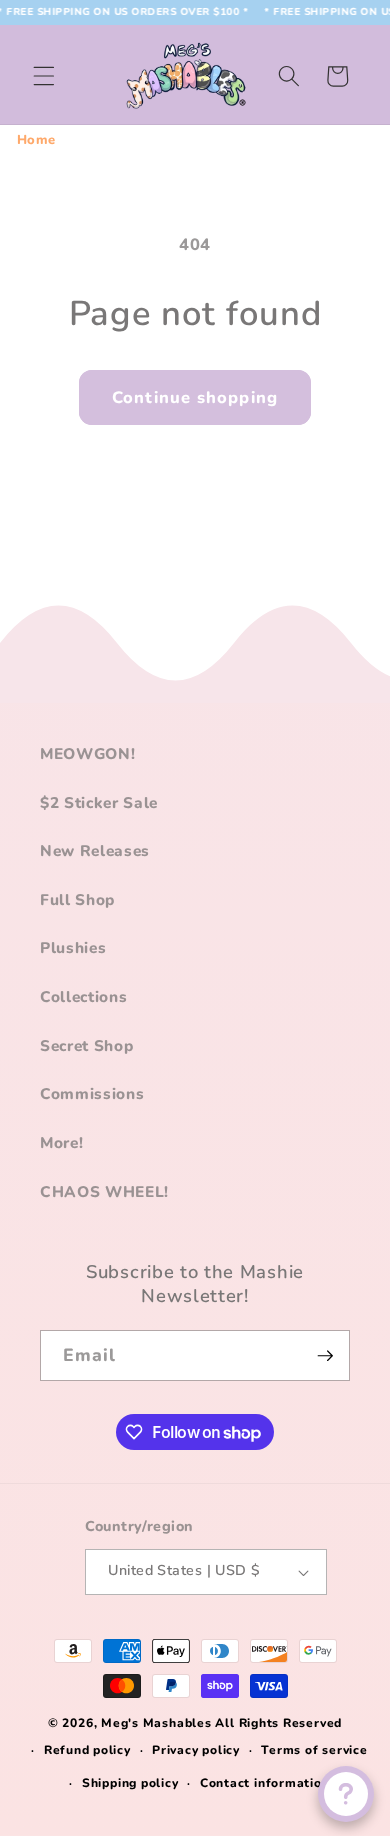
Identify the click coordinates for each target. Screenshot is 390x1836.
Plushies (73, 947)
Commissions (92, 1093)
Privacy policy (196, 1750)
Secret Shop (86, 1045)
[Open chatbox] (346, 1794)
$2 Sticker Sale (99, 802)
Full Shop (77, 899)
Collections (83, 996)
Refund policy (87, 1750)
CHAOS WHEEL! (104, 1191)
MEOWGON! (87, 753)
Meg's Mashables (156, 1723)
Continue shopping (195, 397)
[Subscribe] (325, 1356)
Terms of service (314, 1750)
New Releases (95, 850)
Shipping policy (130, 1783)
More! (61, 1142)
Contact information (265, 1783)
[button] (44, 76)
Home (37, 140)
